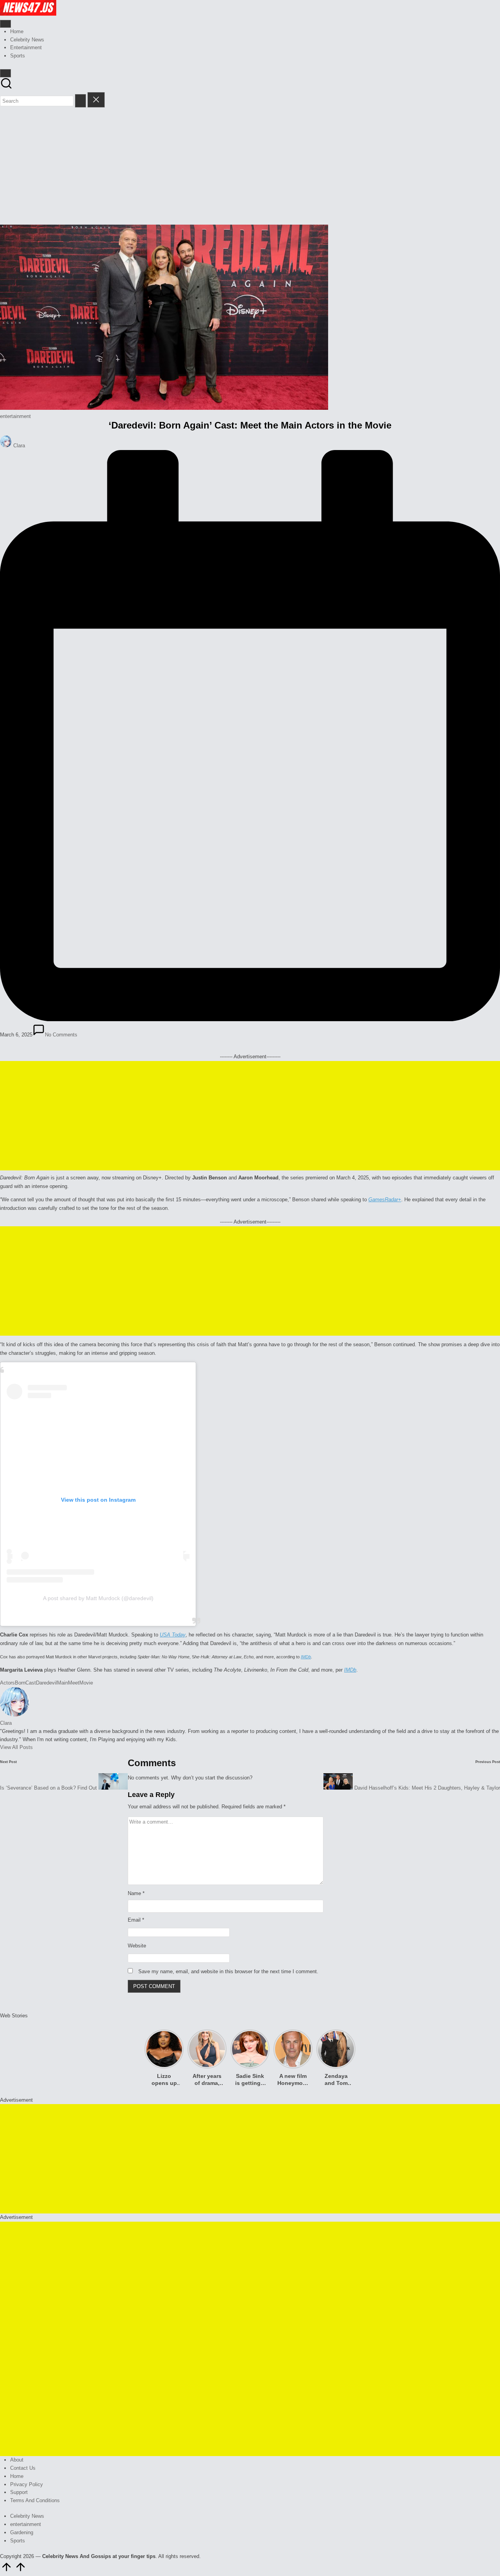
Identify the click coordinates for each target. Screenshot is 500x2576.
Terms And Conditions (35, 2500)
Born (20, 1683)
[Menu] (5, 24)
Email (136, 1920)
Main (62, 1683)
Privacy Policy (27, 2484)
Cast (31, 1683)
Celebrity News (27, 2516)
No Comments (61, 1035)
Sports (18, 2541)
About (17, 2460)
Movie (86, 1683)
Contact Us (23, 2468)
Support (19, 2492)
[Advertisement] (250, 166)
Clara (6, 1723)
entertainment (15, 416)
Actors (7, 1683)
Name (136, 1893)
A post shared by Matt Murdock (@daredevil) (98, 1598)
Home (17, 2476)
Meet (74, 1683)
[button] (80, 101)
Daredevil (46, 1683)
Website (137, 1946)
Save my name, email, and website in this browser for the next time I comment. (228, 1971)
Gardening (22, 2532)
